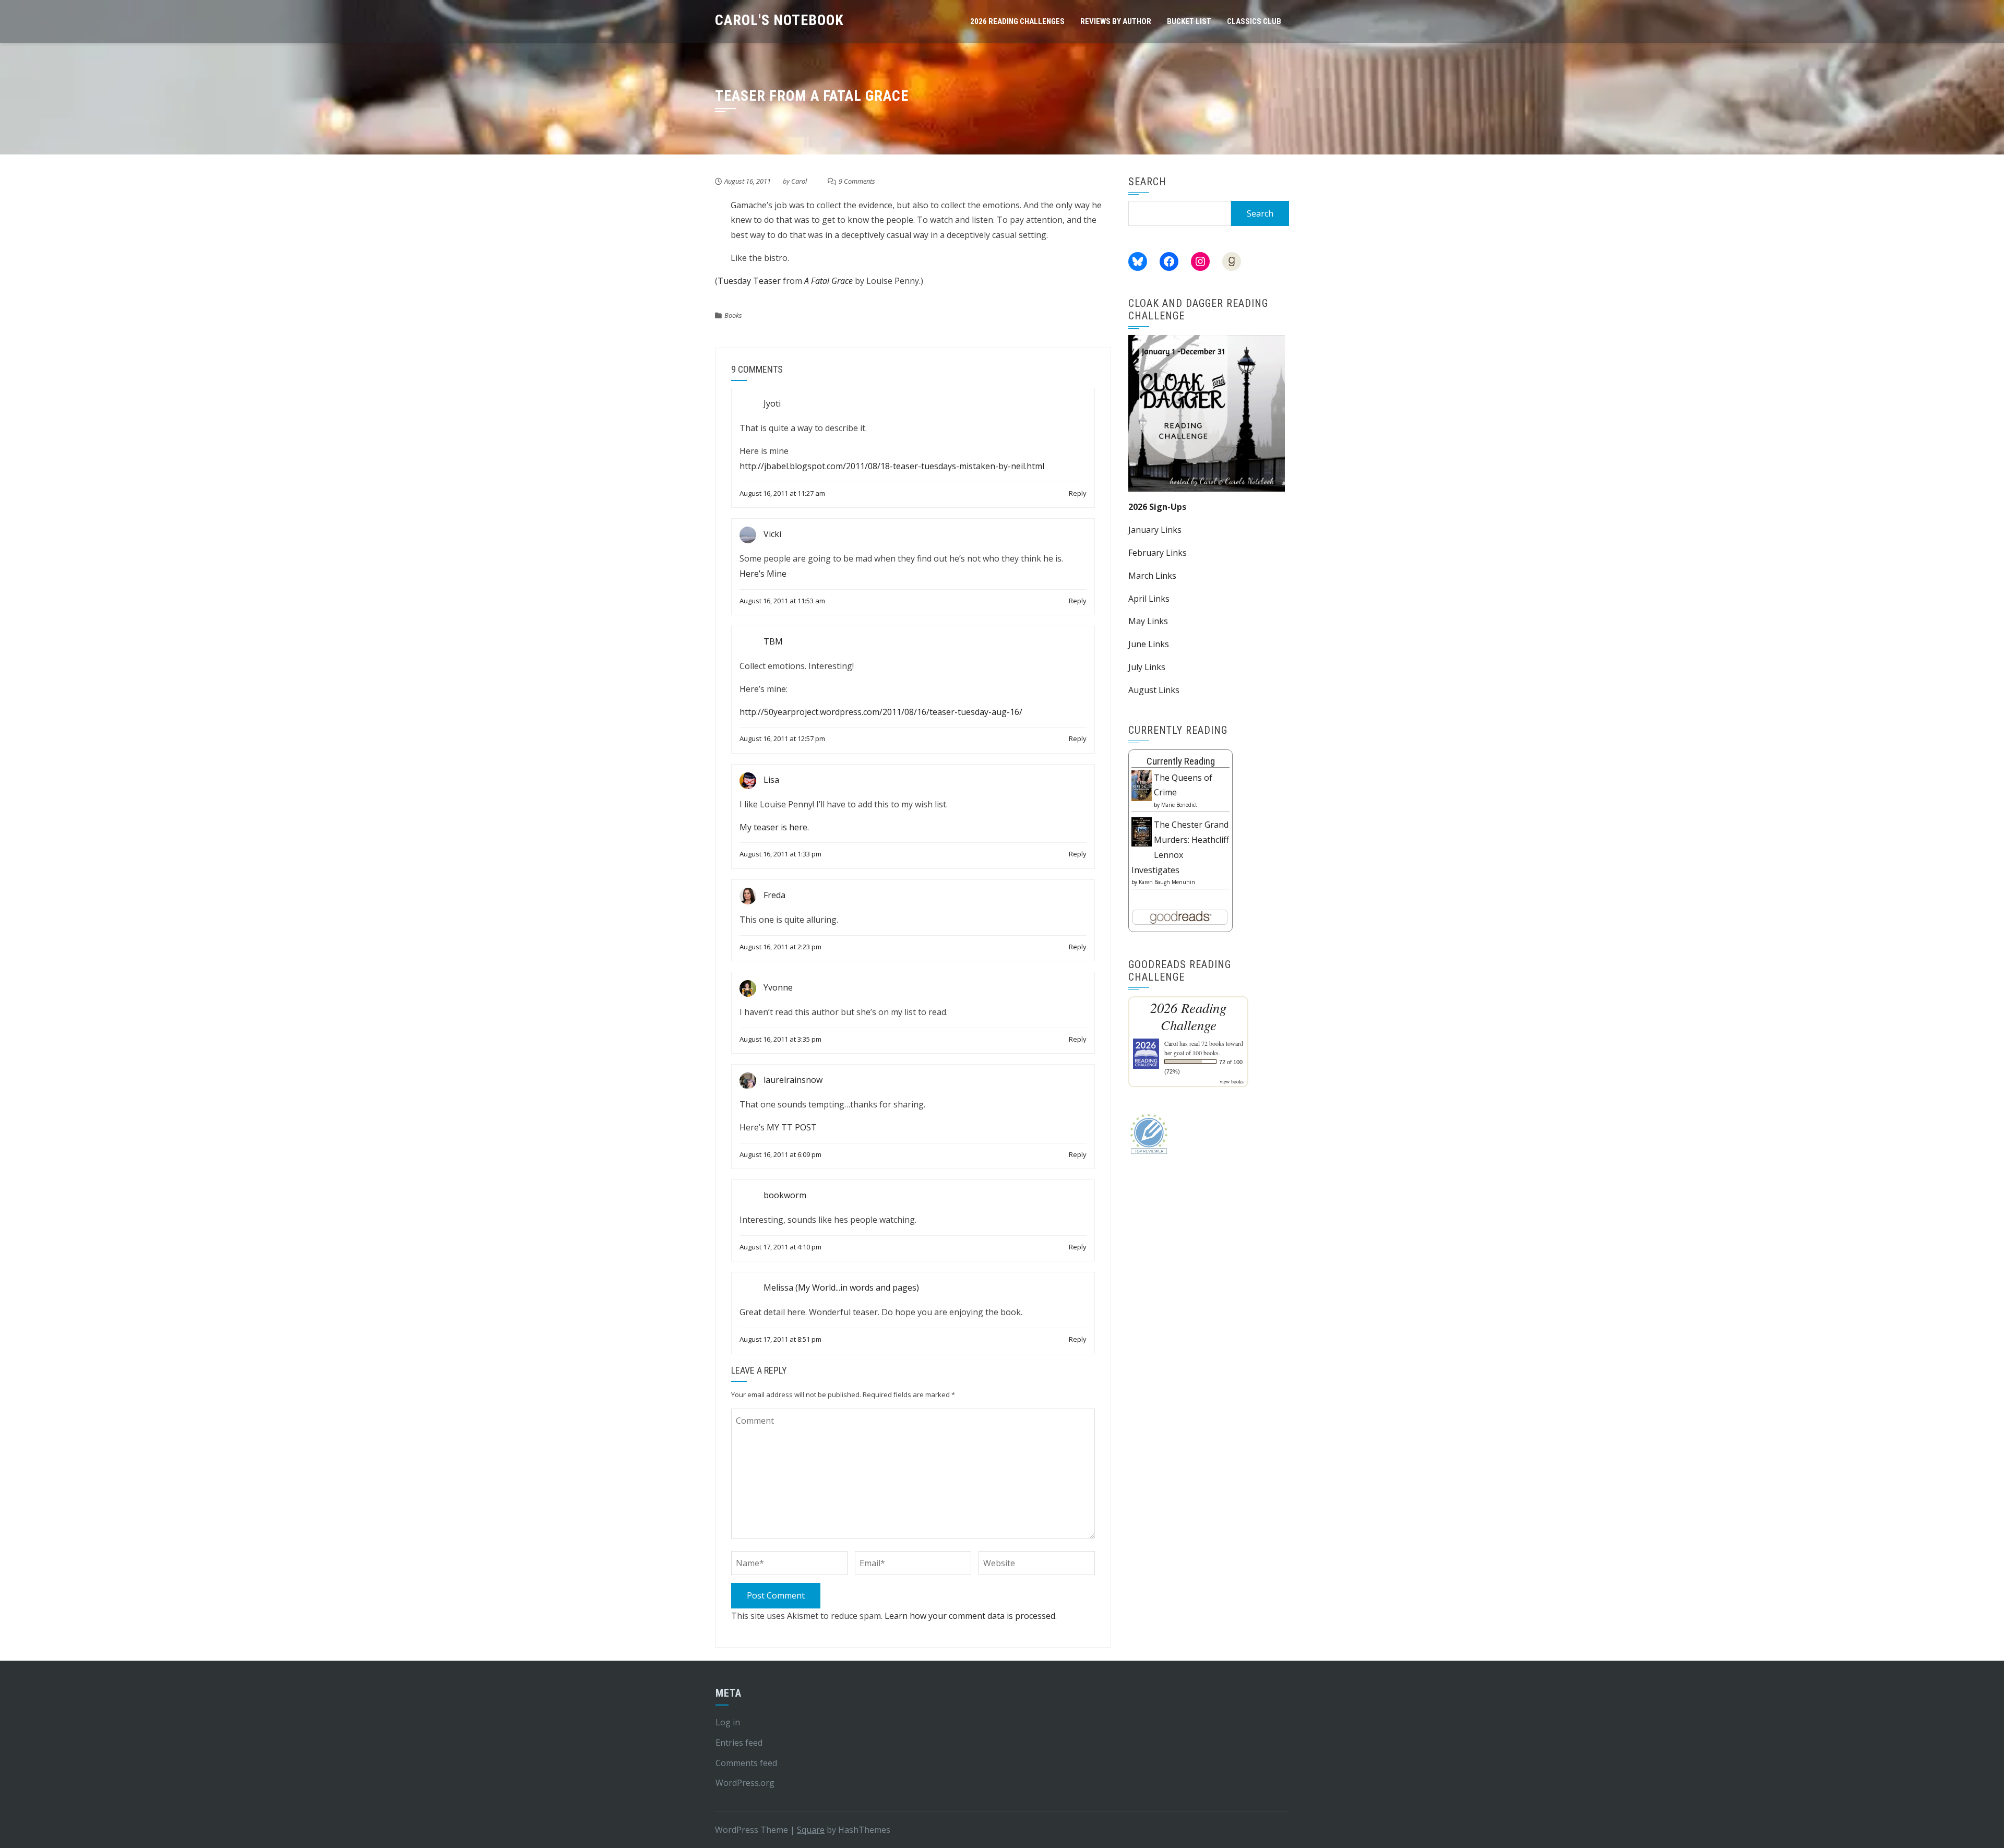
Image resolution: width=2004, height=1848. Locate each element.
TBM (773, 641)
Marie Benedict (1179, 805)
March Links (1152, 576)
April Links (1149, 599)
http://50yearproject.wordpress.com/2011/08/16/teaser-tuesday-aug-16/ (881, 712)
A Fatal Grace (828, 281)
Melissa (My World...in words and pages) (841, 1288)
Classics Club (1254, 21)
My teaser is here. (774, 827)
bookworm (785, 1195)
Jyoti (772, 404)
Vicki (772, 534)
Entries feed (739, 1743)
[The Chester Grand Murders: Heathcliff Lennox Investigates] (1142, 831)
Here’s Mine (763, 574)
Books (733, 315)
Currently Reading (1181, 761)
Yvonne (778, 987)
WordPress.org (745, 1783)
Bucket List (1189, 21)
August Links (1154, 690)
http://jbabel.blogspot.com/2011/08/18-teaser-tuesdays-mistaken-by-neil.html (892, 466)
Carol (799, 181)
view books (1232, 1081)
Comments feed (746, 1763)
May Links (1148, 621)
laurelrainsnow (793, 1080)
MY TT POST (792, 1127)
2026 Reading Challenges (1017, 21)
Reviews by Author (1116, 21)
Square (811, 1830)
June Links (1149, 644)
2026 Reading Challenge (1188, 1016)
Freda (774, 895)
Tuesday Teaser (749, 281)
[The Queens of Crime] (1142, 785)
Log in (728, 1722)
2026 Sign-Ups (1157, 507)
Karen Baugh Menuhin (1167, 882)
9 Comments (857, 181)
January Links (1155, 530)
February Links (1158, 553)
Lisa (771, 780)
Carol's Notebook (779, 20)
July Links (1147, 667)
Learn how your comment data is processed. (971, 1616)
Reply (1078, 493)
